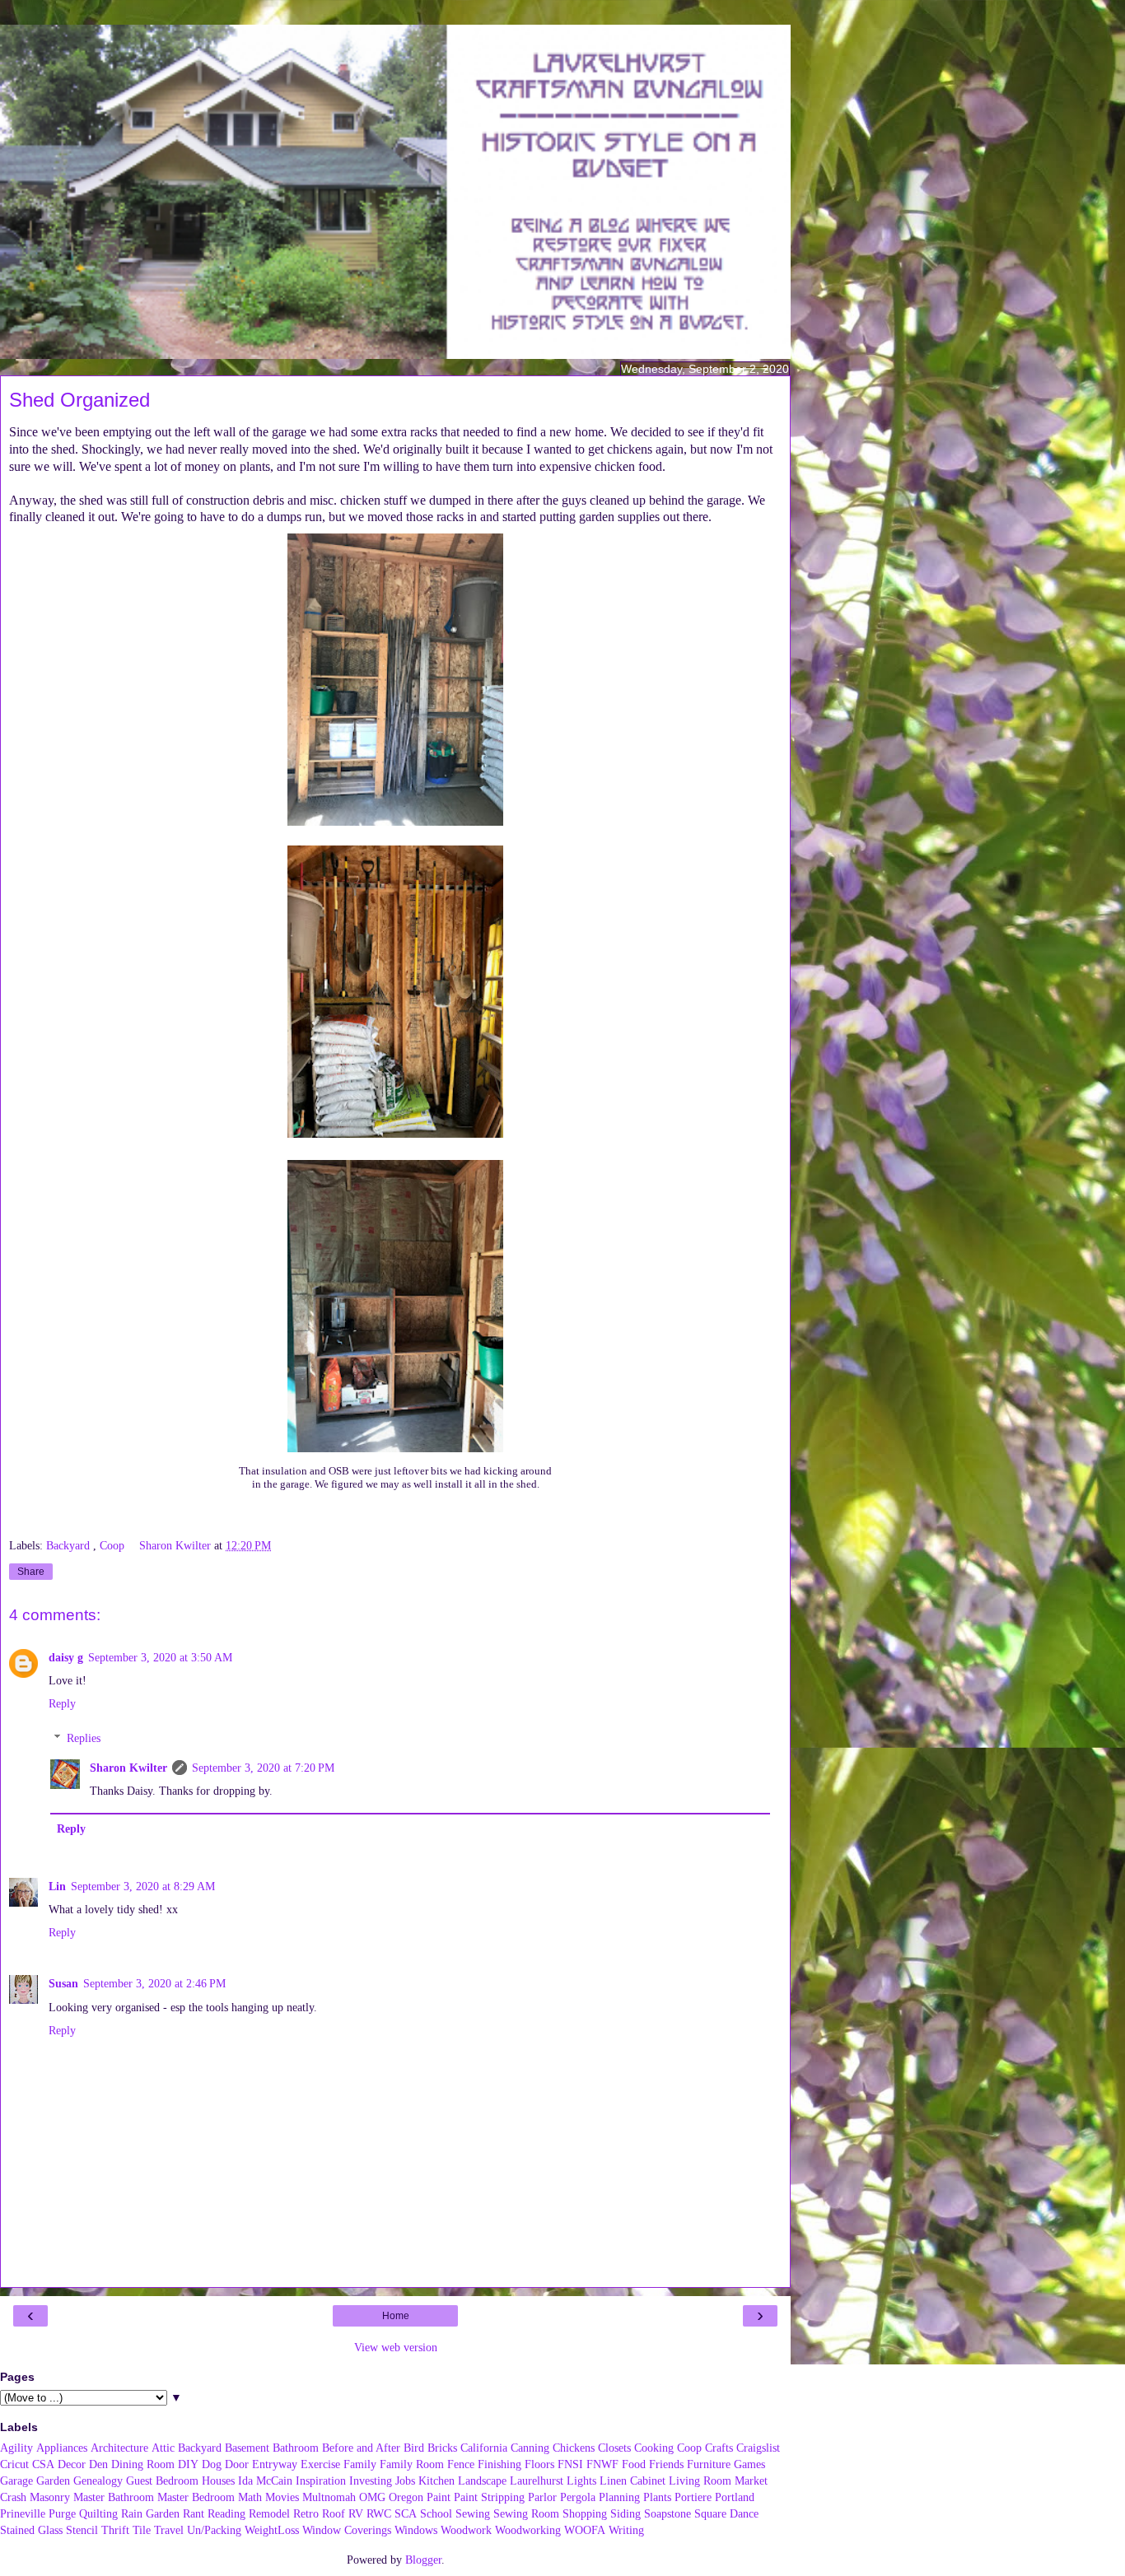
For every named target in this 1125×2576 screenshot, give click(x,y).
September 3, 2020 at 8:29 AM (143, 1886)
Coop (114, 1545)
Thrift (115, 2530)
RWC (379, 2513)
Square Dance (726, 2513)
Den (98, 2464)
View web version (396, 2347)
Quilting (98, 2513)
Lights (581, 2481)
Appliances (62, 2448)
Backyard (70, 1545)
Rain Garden (150, 2513)
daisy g (66, 1657)
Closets (614, 2448)
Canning (530, 2448)
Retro (306, 2513)
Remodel (269, 2513)
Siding (626, 2513)
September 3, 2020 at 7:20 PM (263, 1768)
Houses (218, 2481)
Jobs (405, 2481)
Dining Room (143, 2464)
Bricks (442, 2448)
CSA (43, 2464)
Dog (212, 2464)
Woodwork (466, 2530)
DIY (188, 2464)
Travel (169, 2530)
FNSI (570, 2464)
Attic (163, 2448)
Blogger (423, 2560)
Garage (16, 2481)
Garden (53, 2481)
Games (749, 2464)
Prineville (23, 2513)
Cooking (654, 2448)
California (484, 2448)
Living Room (700, 2481)
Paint (439, 2497)
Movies (282, 2497)
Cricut (14, 2464)
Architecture (119, 2448)
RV (356, 2513)
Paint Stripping (489, 2497)
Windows (416, 2530)
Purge (62, 2513)
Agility (16, 2448)
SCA (406, 2513)
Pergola (578, 2497)
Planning (619, 2497)
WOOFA (585, 2530)
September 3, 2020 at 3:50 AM (160, 1657)
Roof (334, 2513)
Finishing (499, 2464)
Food (634, 2464)
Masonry (50, 2497)
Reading (226, 2513)
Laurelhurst (537, 2481)
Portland (735, 2497)
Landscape (482, 2481)
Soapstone (668, 2513)
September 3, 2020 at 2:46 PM (154, 1983)
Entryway (275, 2464)
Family (360, 2464)
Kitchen (436, 2481)
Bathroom (296, 2448)
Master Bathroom (114, 2497)
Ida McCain (265, 2481)
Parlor (542, 2497)
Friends (666, 2464)
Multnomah (329, 2497)
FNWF (602, 2464)
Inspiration (321, 2481)
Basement (247, 2448)
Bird (414, 2448)
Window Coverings (347, 2530)
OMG (372, 2497)
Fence (461, 2464)
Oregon (406, 2497)
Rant (194, 2513)
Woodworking (528, 2530)
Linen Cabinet (633, 2481)
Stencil (82, 2530)
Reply (62, 1703)
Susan (63, 1983)
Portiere (693, 2497)
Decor (72, 2464)
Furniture (709, 2464)
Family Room (412, 2464)
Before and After (361, 2448)
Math (250, 2497)
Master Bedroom (196, 2497)
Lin (57, 1886)
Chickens (574, 2448)
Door (237, 2464)
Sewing (473, 2513)
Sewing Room (526, 2513)
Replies (84, 1738)
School (436, 2513)
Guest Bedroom (162, 2481)
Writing (626, 2530)
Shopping (585, 2513)
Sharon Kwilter (128, 1768)
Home (396, 2316)
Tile (142, 2530)
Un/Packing (214, 2530)
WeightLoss (272, 2530)
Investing (371, 2481)
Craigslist (758, 2448)
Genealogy (98, 2481)
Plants (657, 2497)
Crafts (719, 2448)
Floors (539, 2464)
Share (31, 1572)
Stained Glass (31, 2530)
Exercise (320, 2464)
